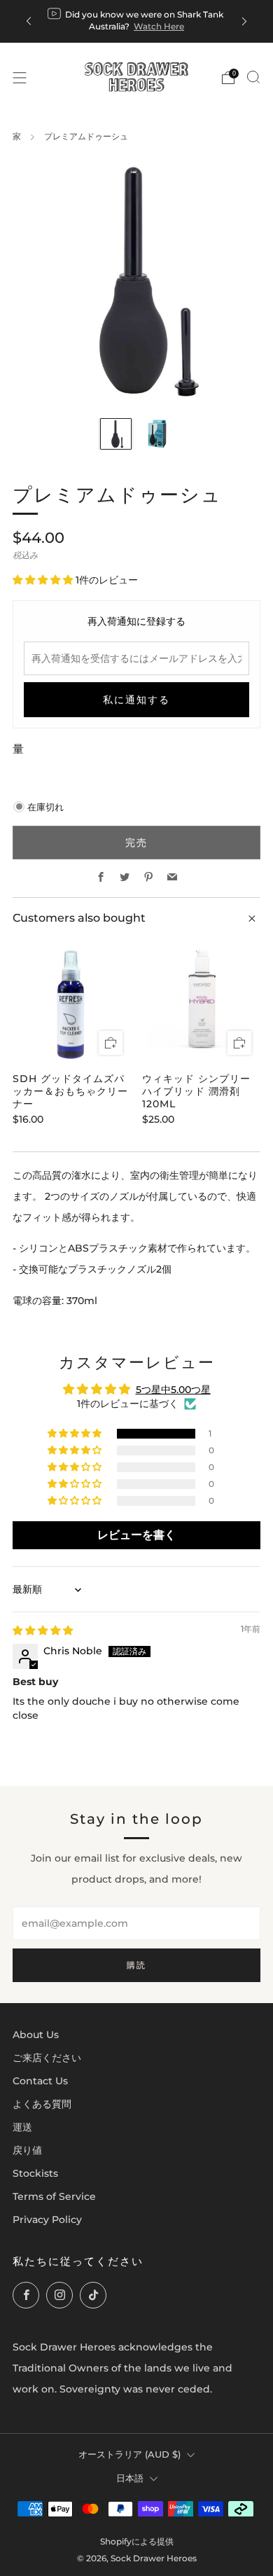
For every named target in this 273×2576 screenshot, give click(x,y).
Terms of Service (54, 2196)
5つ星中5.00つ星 (173, 1390)
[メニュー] (20, 78)
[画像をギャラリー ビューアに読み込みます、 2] (157, 434)
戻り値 (27, 2150)
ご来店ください (47, 2058)
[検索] (253, 77)
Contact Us (40, 2081)
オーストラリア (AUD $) (129, 2454)
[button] (44, 580)
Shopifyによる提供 (137, 2542)
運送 (22, 2127)
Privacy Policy (47, 2220)
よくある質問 (42, 2104)
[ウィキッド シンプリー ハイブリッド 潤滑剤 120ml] (202, 1004)
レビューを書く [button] (136, 1535)
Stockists (35, 2173)
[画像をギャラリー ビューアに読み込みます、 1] (116, 434)
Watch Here (159, 26)
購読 (136, 1965)
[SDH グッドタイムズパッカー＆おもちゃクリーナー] (72, 1004)
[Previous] (29, 21)
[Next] (244, 21)
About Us (36, 2035)
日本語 (130, 2478)
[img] (43, 1630)
